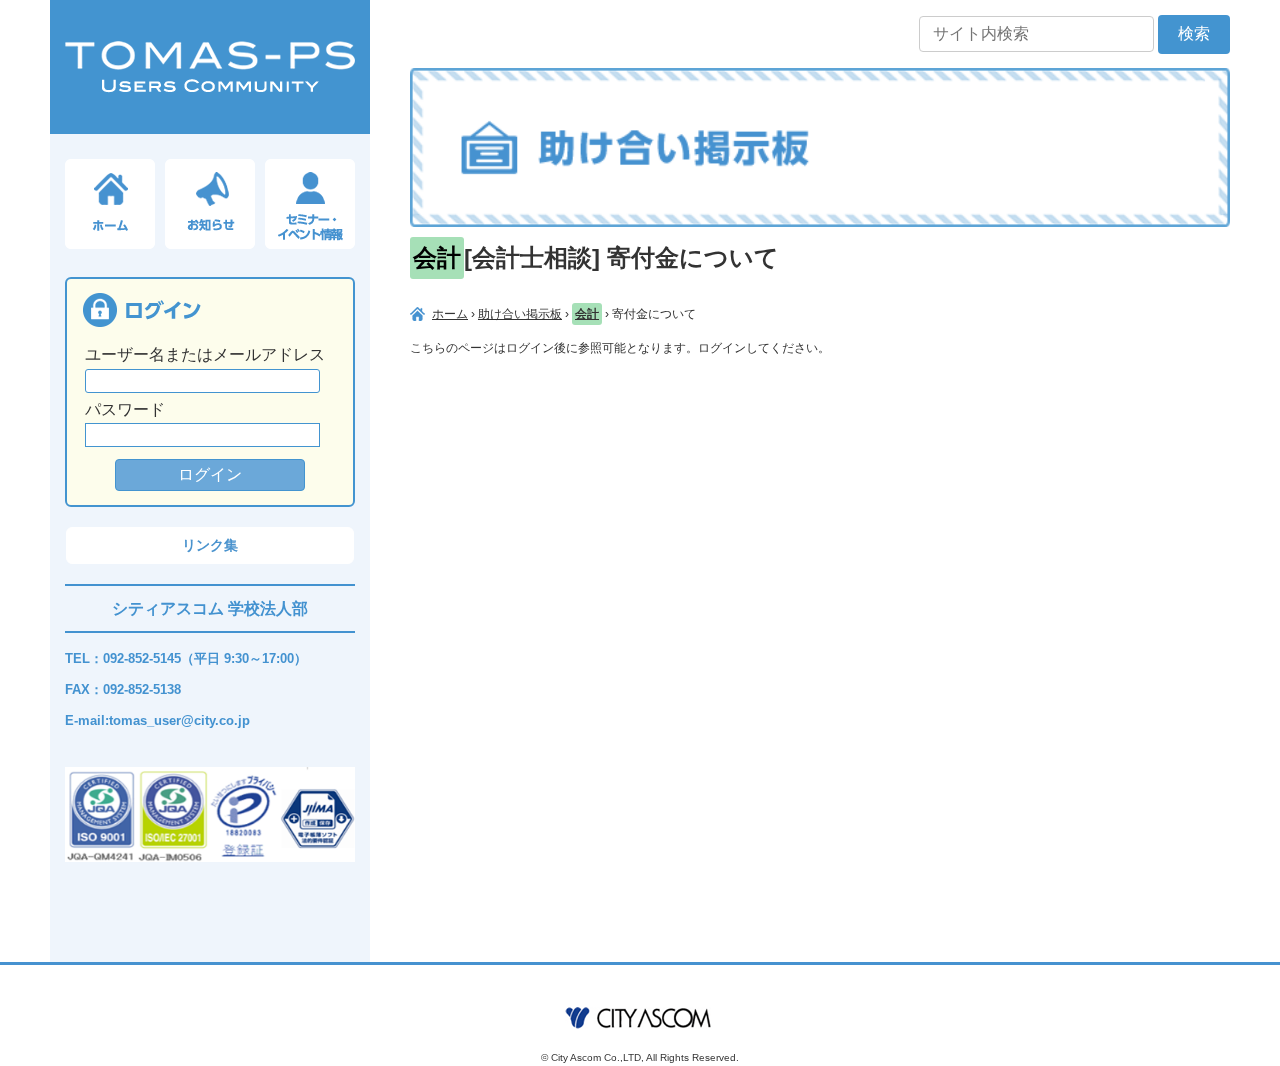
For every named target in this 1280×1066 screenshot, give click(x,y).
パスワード (125, 409)
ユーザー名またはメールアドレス (205, 354)
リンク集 (210, 545)
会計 (587, 314)
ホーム (450, 314)
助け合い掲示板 (520, 314)
